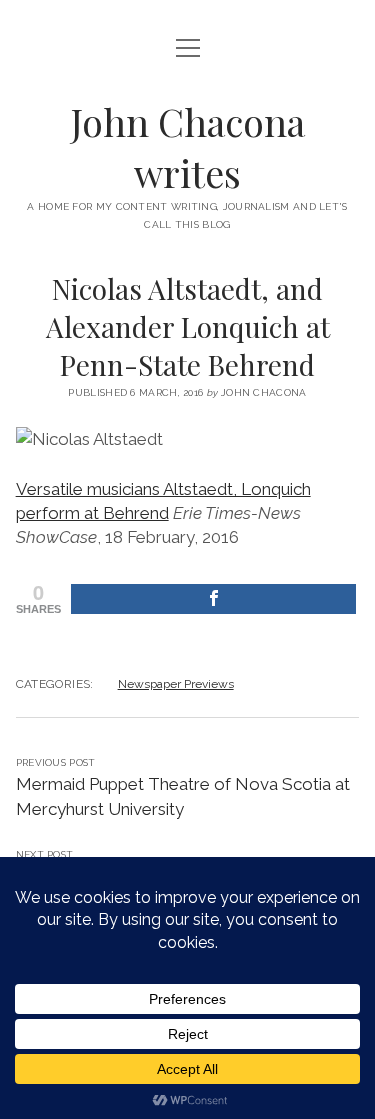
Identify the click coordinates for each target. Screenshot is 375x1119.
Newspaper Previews (176, 684)
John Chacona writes (188, 147)
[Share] (214, 599)
